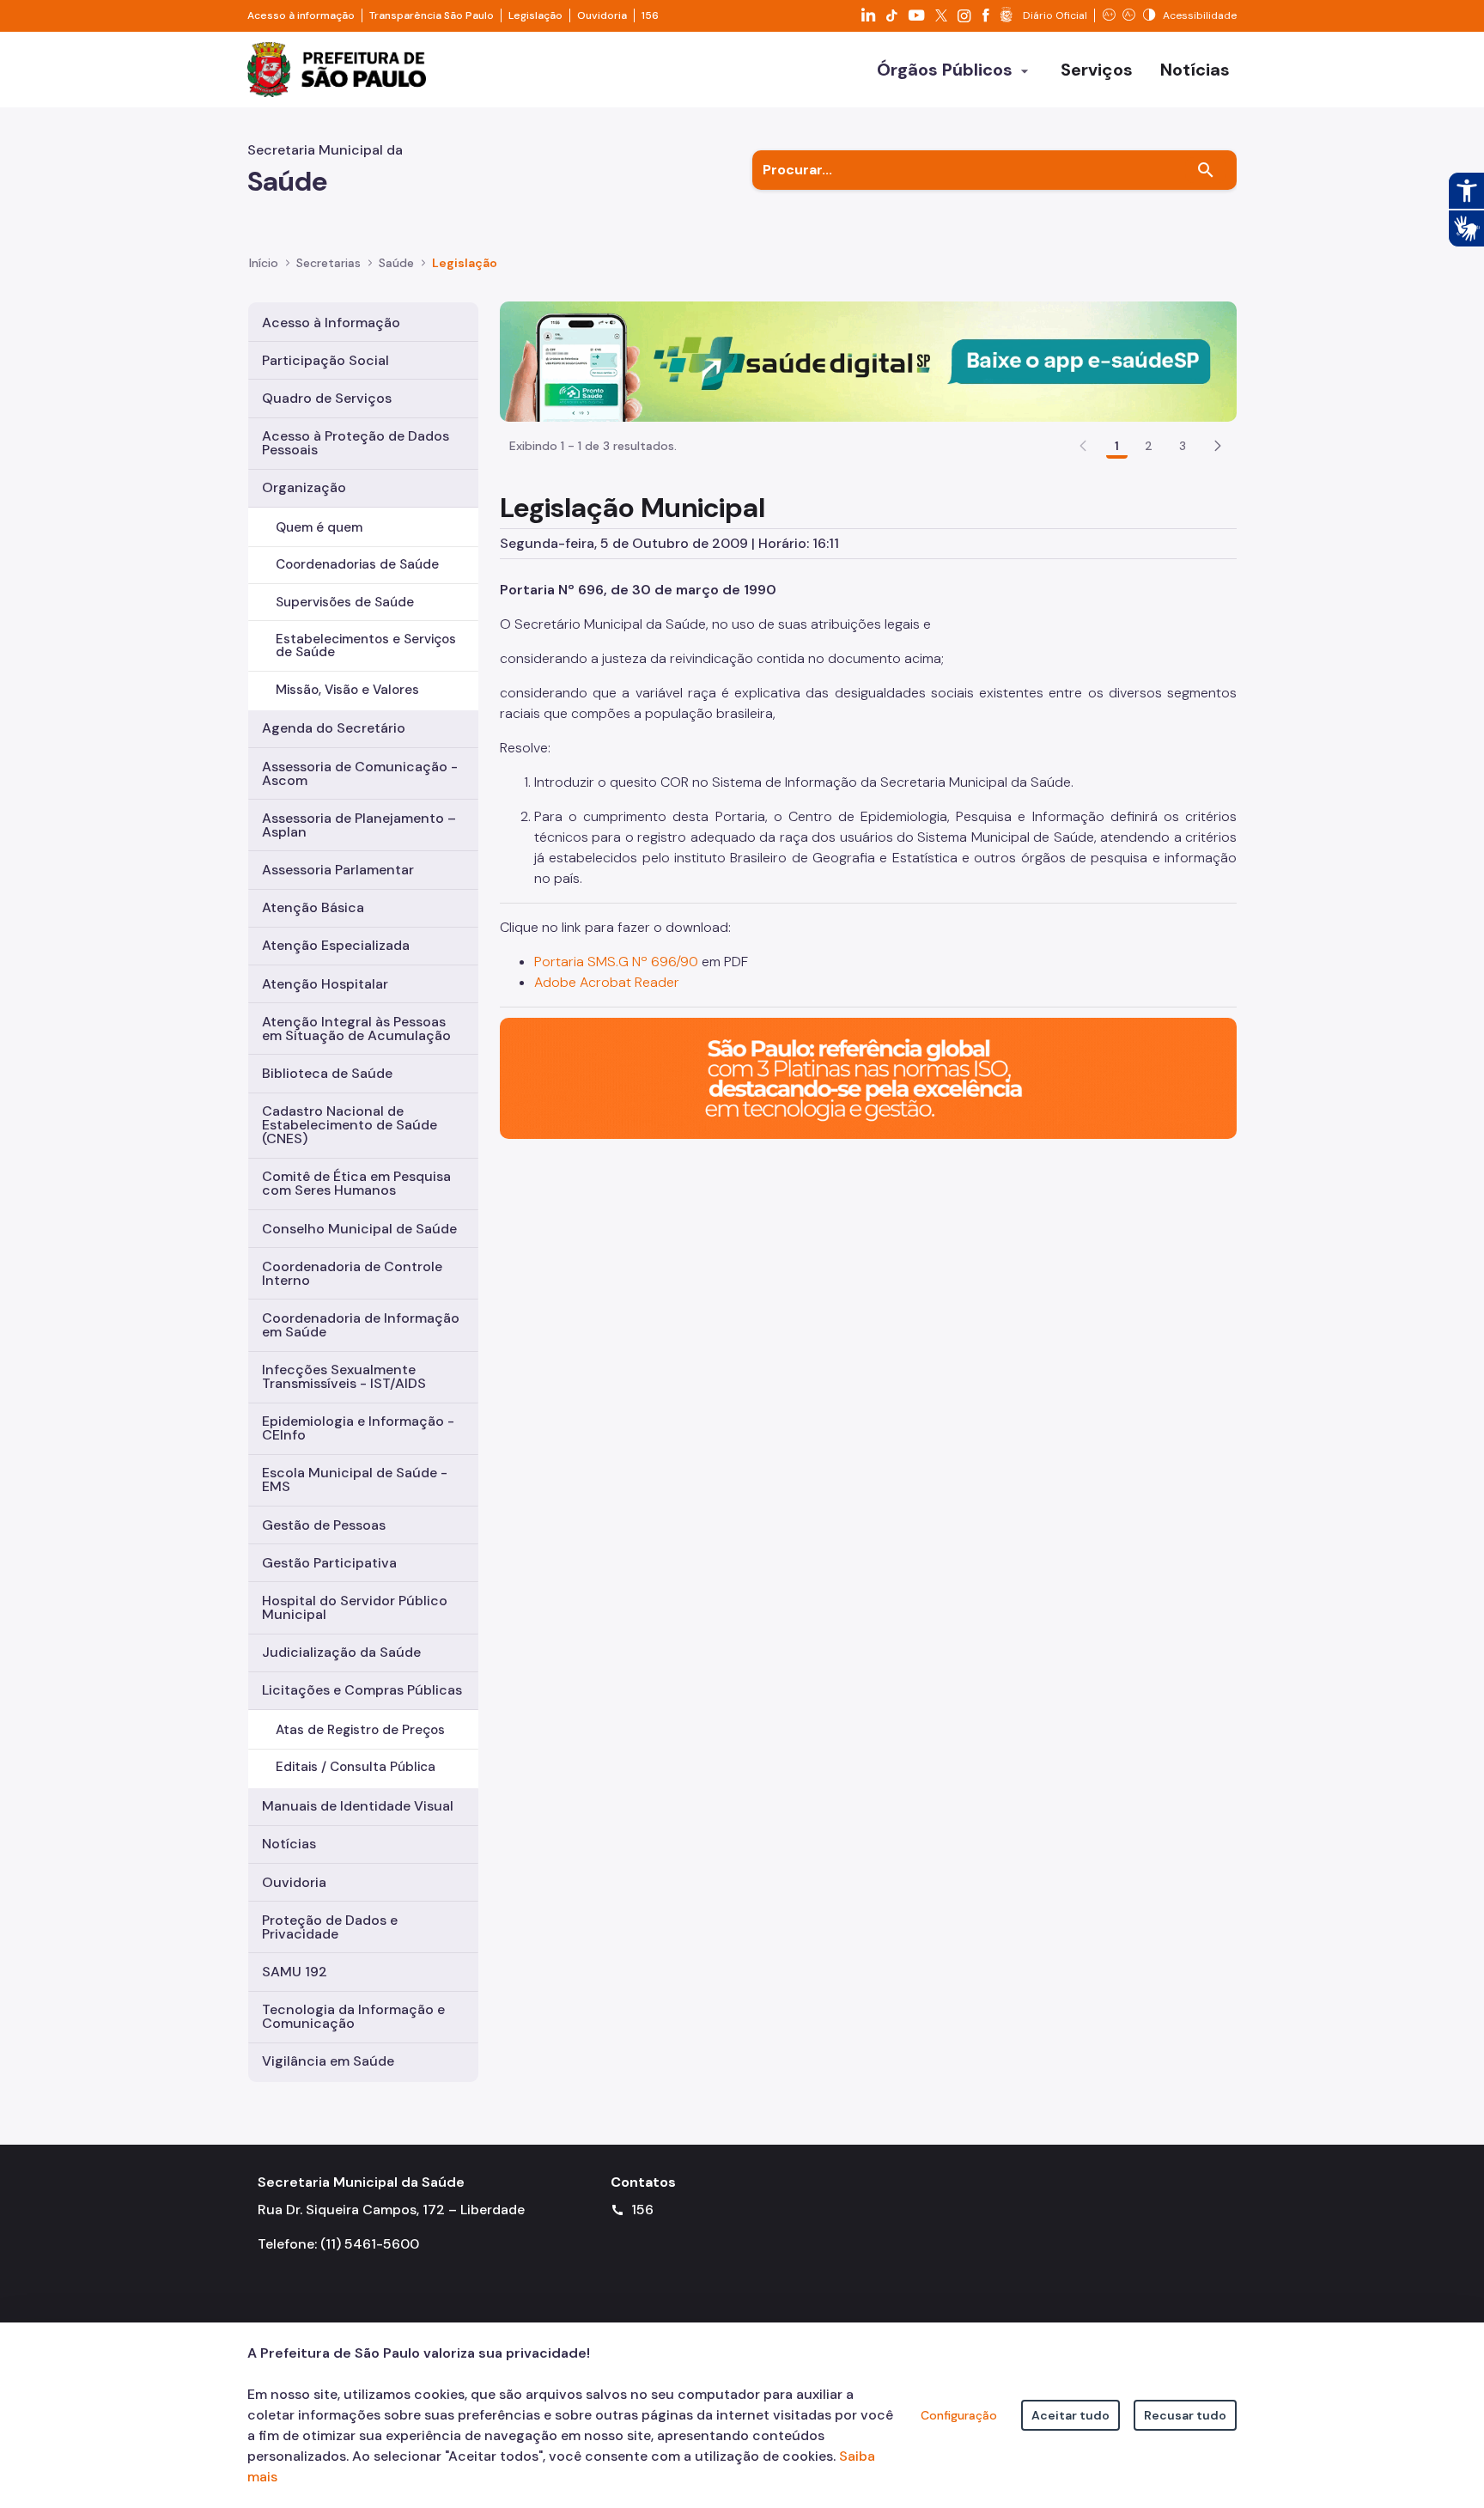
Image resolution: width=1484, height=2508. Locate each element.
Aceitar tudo (1070, 2415)
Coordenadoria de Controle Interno (352, 1273)
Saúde (396, 263)
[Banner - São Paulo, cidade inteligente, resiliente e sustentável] (868, 1077)
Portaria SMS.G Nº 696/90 (616, 962)
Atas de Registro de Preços (360, 1730)
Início (264, 263)
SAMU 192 (295, 1972)
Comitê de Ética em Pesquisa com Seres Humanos (356, 1183)
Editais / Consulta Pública (356, 1767)
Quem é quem (319, 527)
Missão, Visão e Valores (347, 690)
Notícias (289, 1844)
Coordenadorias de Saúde (357, 564)
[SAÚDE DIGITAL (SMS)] (868, 360)
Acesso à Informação (331, 323)
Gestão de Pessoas (324, 1525)
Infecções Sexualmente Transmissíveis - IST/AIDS (344, 1376)
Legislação (535, 15)
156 (650, 15)
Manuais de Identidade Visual (358, 1806)
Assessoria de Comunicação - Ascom (360, 773)
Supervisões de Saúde (345, 602)
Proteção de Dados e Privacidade (330, 1927)
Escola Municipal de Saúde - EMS (355, 1479)
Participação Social (325, 360)
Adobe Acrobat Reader (607, 982)
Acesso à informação (301, 15)
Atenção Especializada (336, 945)
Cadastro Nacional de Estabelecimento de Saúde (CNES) (350, 1125)
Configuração (959, 2415)
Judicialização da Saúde (341, 1652)
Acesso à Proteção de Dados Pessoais (356, 443)
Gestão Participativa (329, 1563)
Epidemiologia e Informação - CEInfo (358, 1428)
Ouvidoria (602, 15)
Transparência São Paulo (432, 15)
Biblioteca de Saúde (327, 1073)
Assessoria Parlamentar (338, 870)
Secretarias (328, 263)
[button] (1218, 446)
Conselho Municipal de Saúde (359, 1229)
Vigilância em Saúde (328, 2061)
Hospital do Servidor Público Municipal (355, 1607)
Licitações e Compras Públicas (362, 1690)
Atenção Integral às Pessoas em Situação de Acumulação (356, 1029)
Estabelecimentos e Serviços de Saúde (366, 645)
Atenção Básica (313, 907)
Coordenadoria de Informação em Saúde (361, 1325)
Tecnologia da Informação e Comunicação (353, 2016)
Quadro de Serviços (327, 398)
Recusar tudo (1185, 2415)
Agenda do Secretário (334, 728)
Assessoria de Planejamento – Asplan (359, 825)
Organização (304, 487)
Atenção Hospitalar (325, 984)
